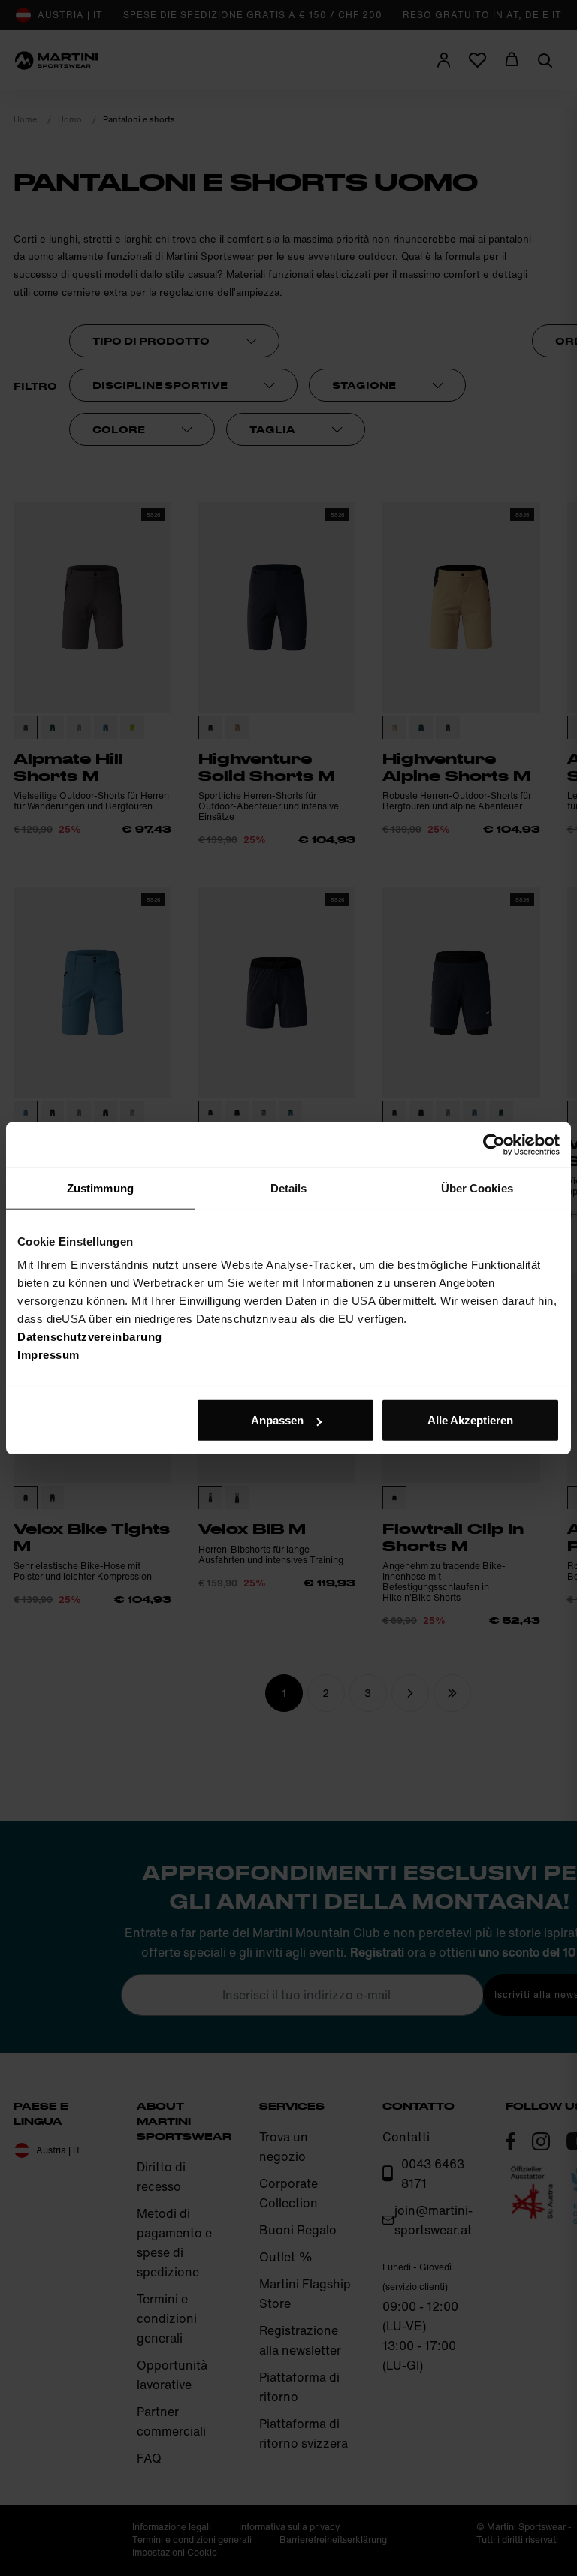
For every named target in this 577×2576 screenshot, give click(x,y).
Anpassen (277, 1420)
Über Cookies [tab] (477, 1187)
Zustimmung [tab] (100, 1187)
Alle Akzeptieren (470, 1420)
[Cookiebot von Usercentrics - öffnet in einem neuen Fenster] (494, 1144)
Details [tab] (289, 1187)
